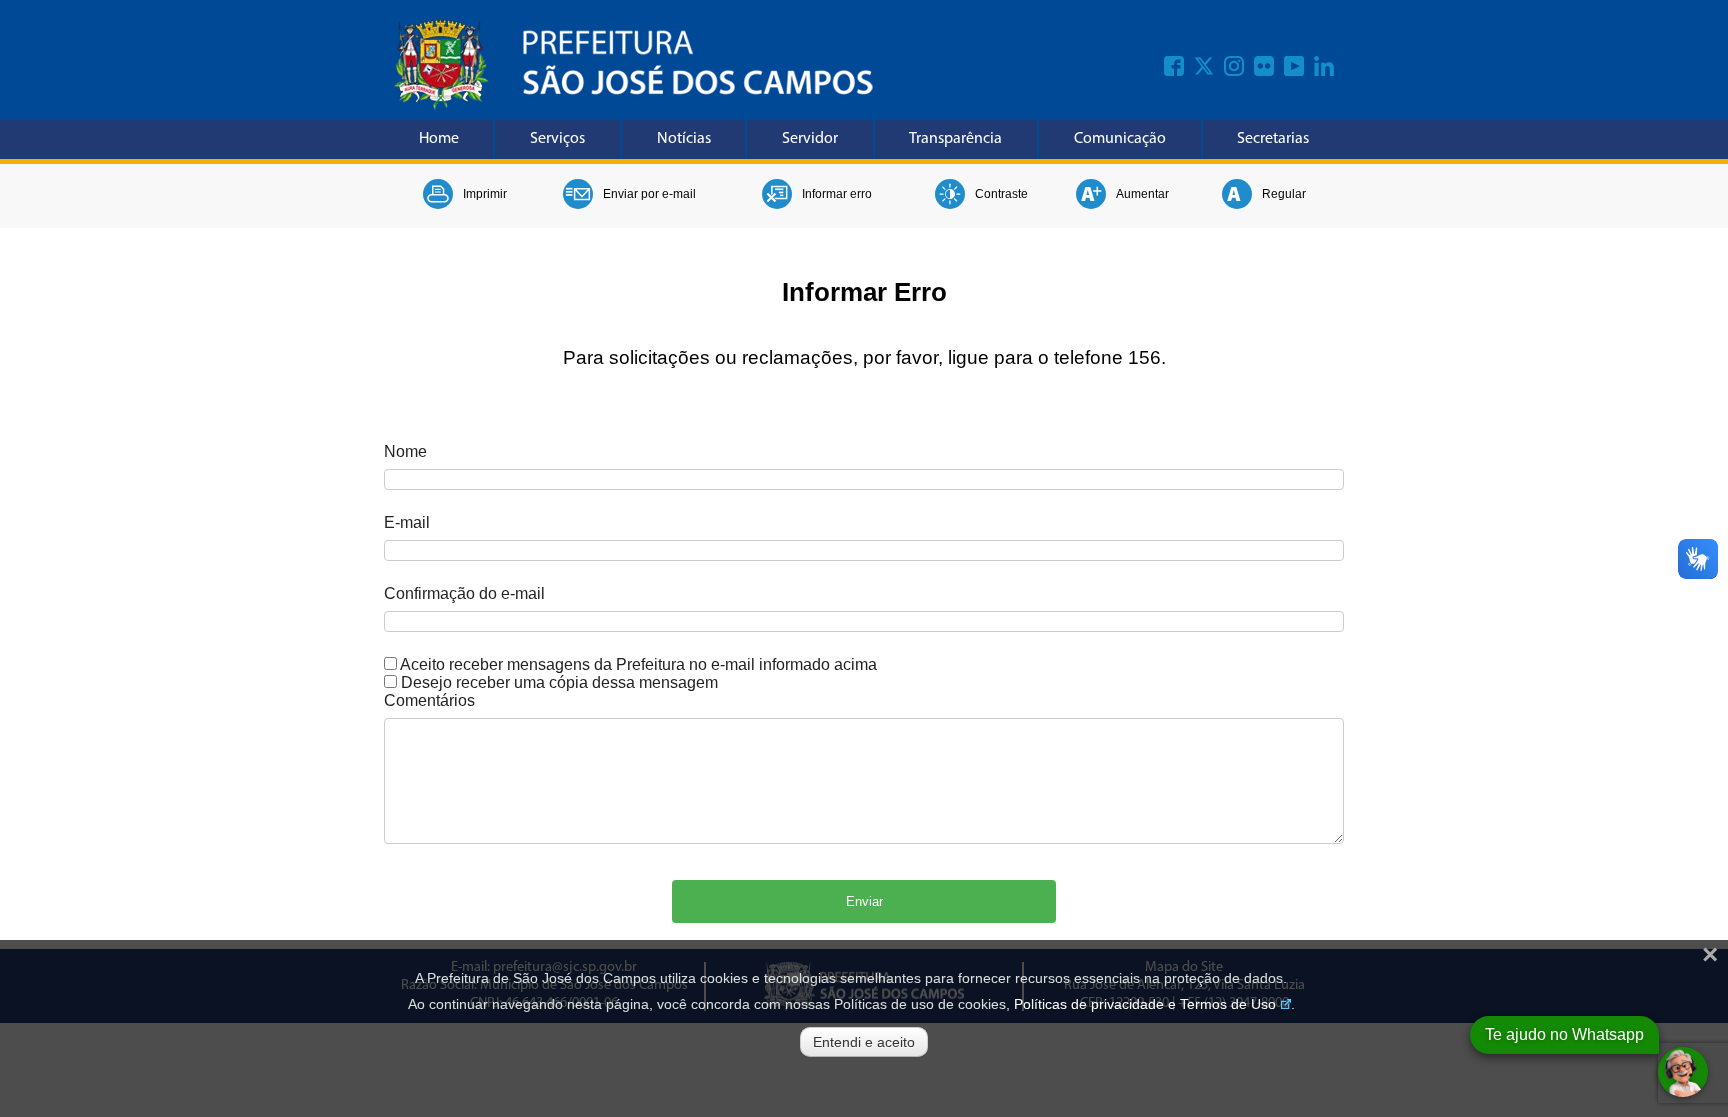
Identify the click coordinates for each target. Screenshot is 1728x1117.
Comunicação (1120, 139)
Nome (405, 451)
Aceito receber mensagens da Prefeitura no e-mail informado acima (638, 664)
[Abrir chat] (1683, 1072)
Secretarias (1273, 139)
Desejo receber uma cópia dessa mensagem (559, 682)
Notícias (684, 139)
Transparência (955, 139)
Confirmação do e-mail (464, 593)
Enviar (864, 901)
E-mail (407, 522)
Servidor (810, 139)
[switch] (390, 663)
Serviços (557, 139)
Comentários (429, 700)
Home (439, 139)
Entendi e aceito (864, 1042)
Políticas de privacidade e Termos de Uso (1145, 1004)
